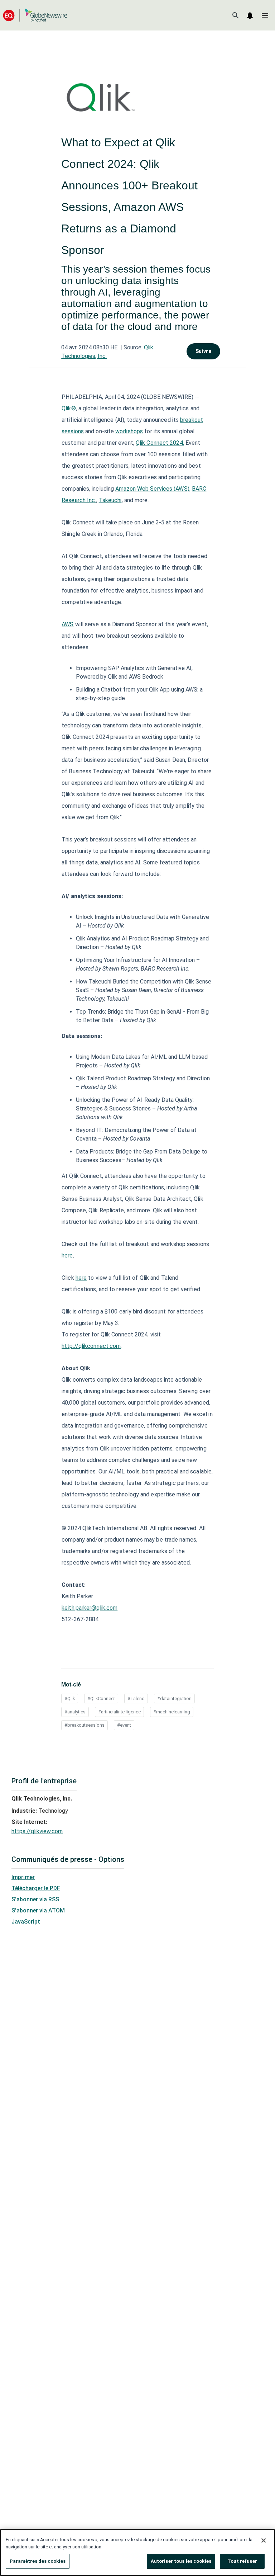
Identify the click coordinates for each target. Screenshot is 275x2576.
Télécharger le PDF (36, 1888)
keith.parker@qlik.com (90, 1608)
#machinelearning (172, 1712)
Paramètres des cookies (38, 2561)
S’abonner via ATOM (38, 1910)
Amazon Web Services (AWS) (152, 489)
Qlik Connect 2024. (160, 443)
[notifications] (250, 15)
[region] (137, 2553)
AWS (67, 624)
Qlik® (69, 408)
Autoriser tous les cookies (181, 2561)
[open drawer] (265, 15)
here (67, 1256)
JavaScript (26, 1922)
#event (124, 1725)
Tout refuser (242, 2561)
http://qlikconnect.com (91, 1346)
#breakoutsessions (85, 1725)
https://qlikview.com (37, 1831)
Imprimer (23, 1877)
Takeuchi (110, 500)
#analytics (75, 1712)
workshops (129, 431)
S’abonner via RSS (35, 1899)
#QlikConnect (101, 1699)
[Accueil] (35, 15)
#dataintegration (174, 1699)
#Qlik (70, 1699)
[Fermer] (264, 2540)
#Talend (136, 1699)
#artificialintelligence (119, 1712)
